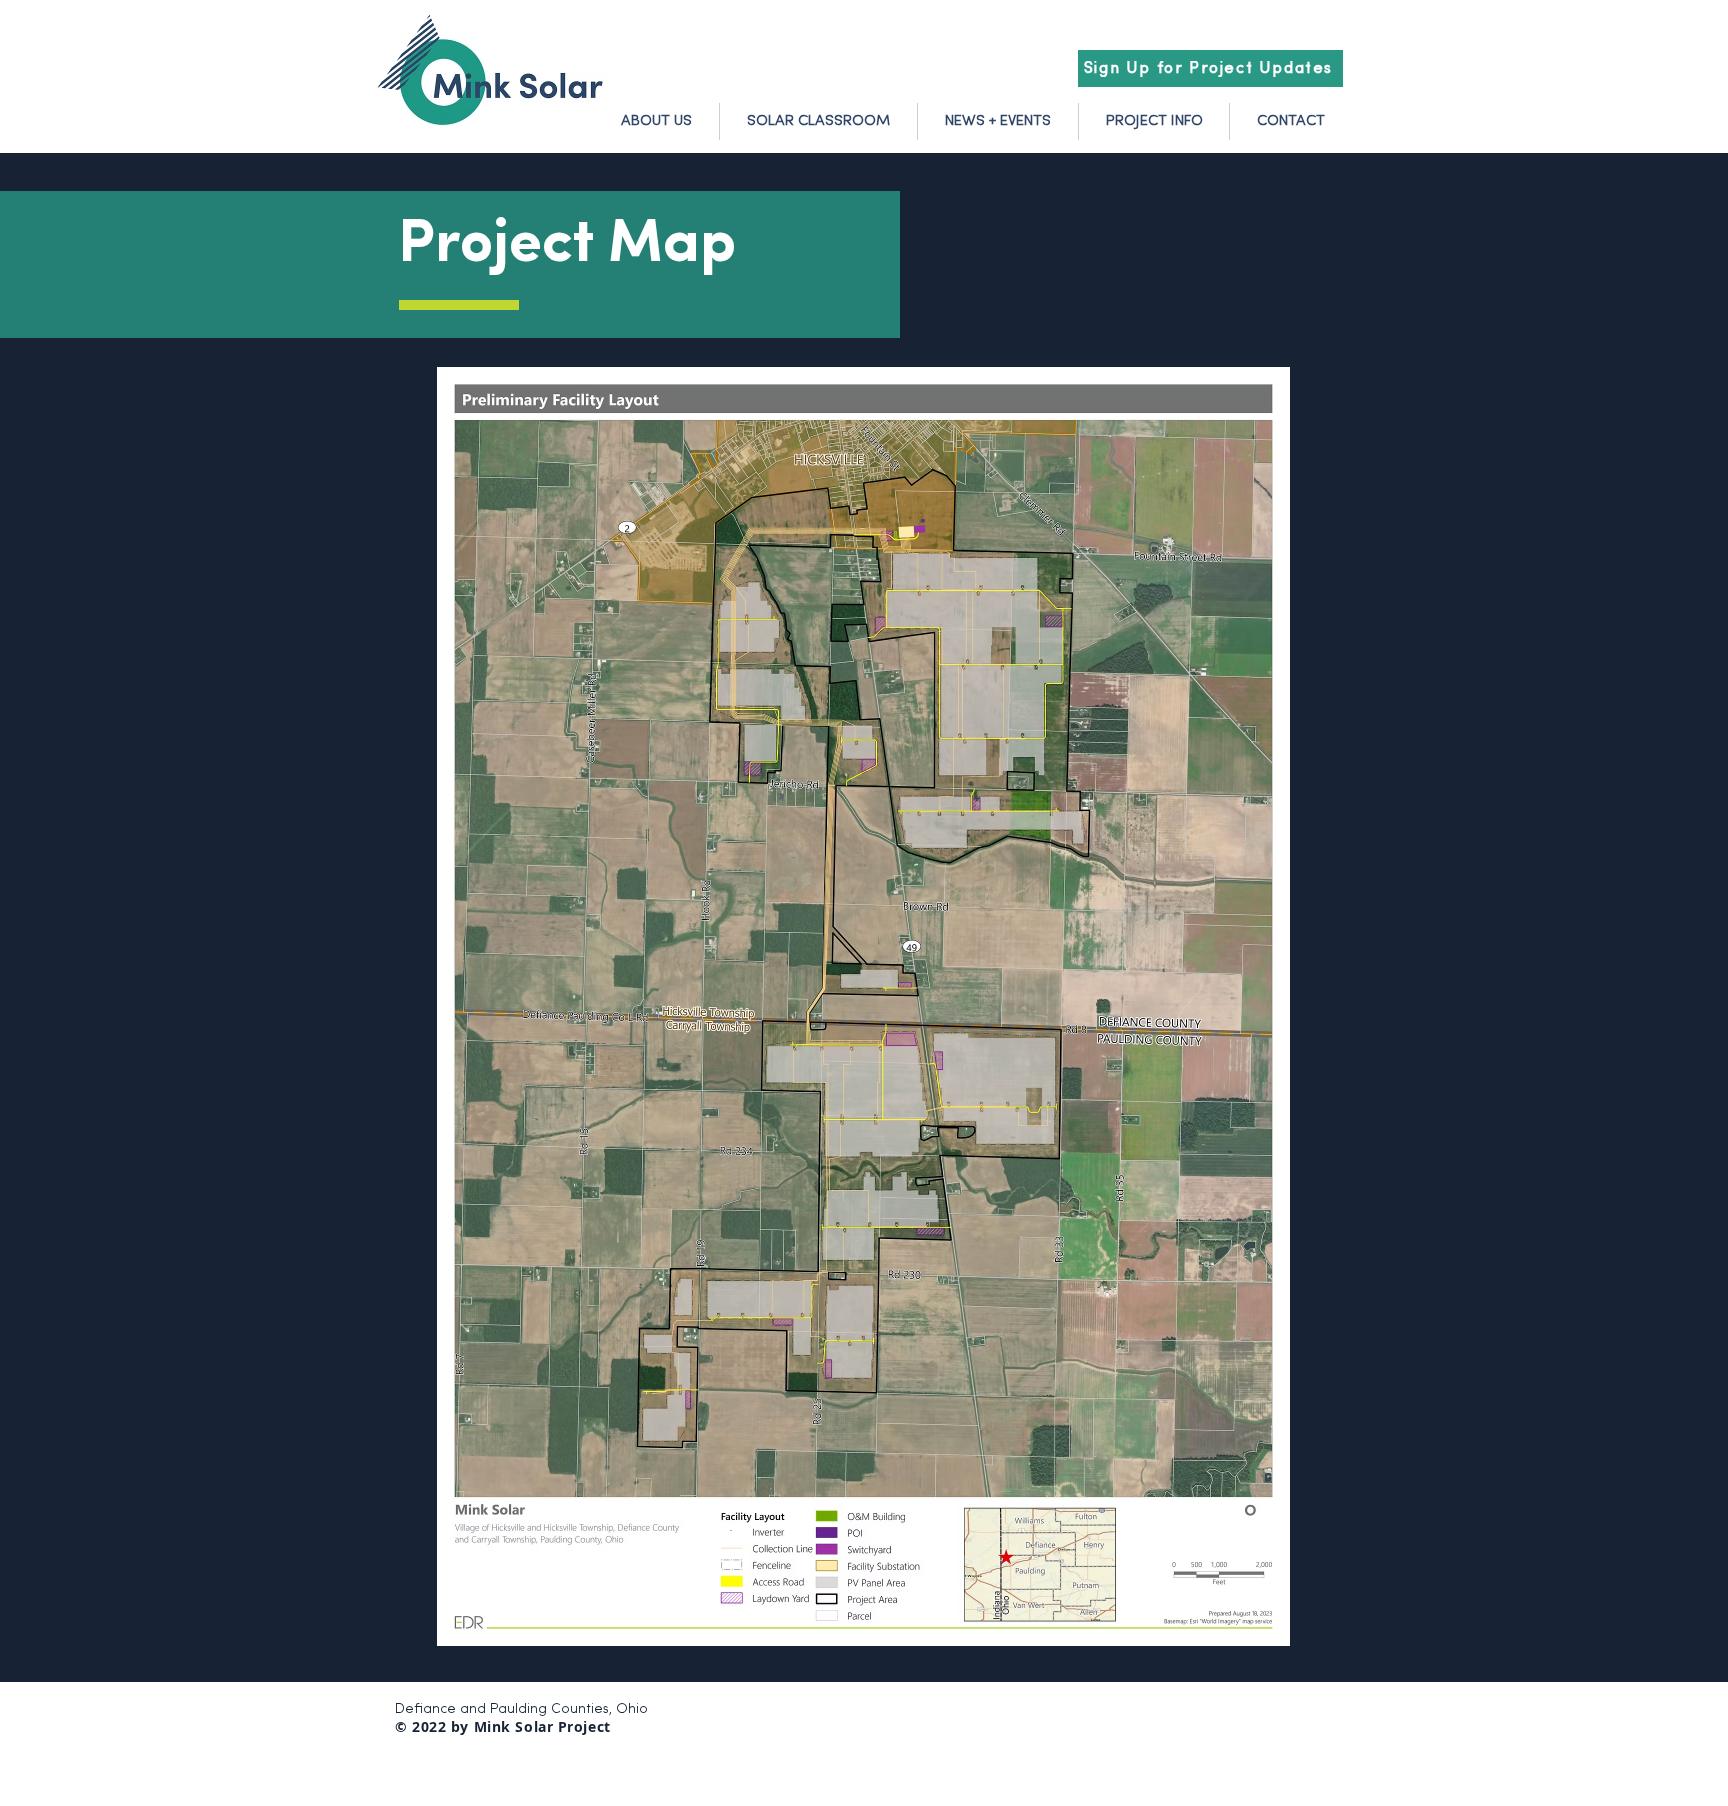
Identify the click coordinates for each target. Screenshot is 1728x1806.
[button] (1210, 68)
